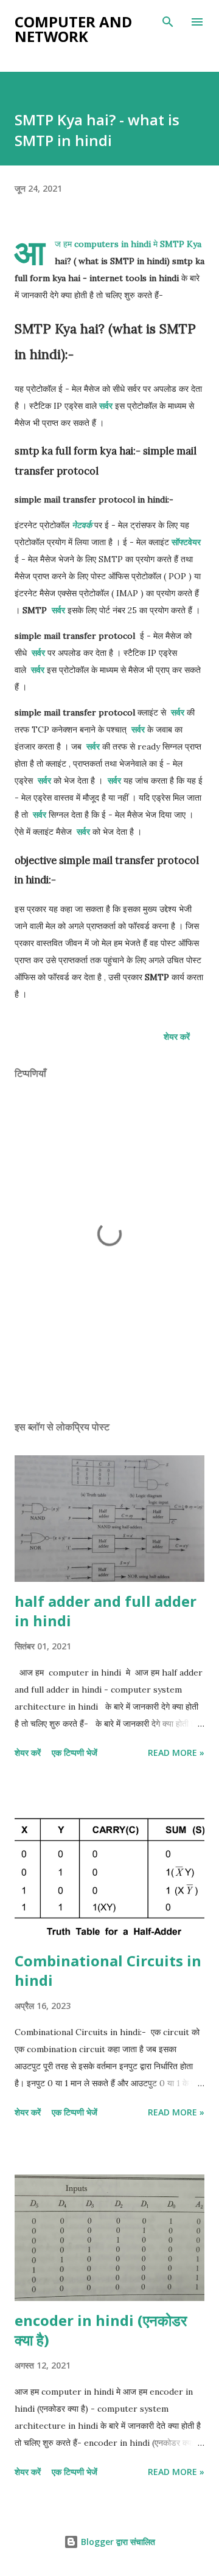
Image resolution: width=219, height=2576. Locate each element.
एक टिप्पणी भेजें (75, 1753)
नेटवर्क (82, 525)
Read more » (176, 1753)
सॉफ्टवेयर (186, 542)
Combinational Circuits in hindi (108, 1970)
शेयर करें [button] (177, 1036)
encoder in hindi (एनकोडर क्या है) (101, 2330)
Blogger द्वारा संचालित (117, 2542)
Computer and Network (73, 29)
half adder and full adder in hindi (106, 1611)
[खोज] (168, 22)
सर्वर (106, 406)
